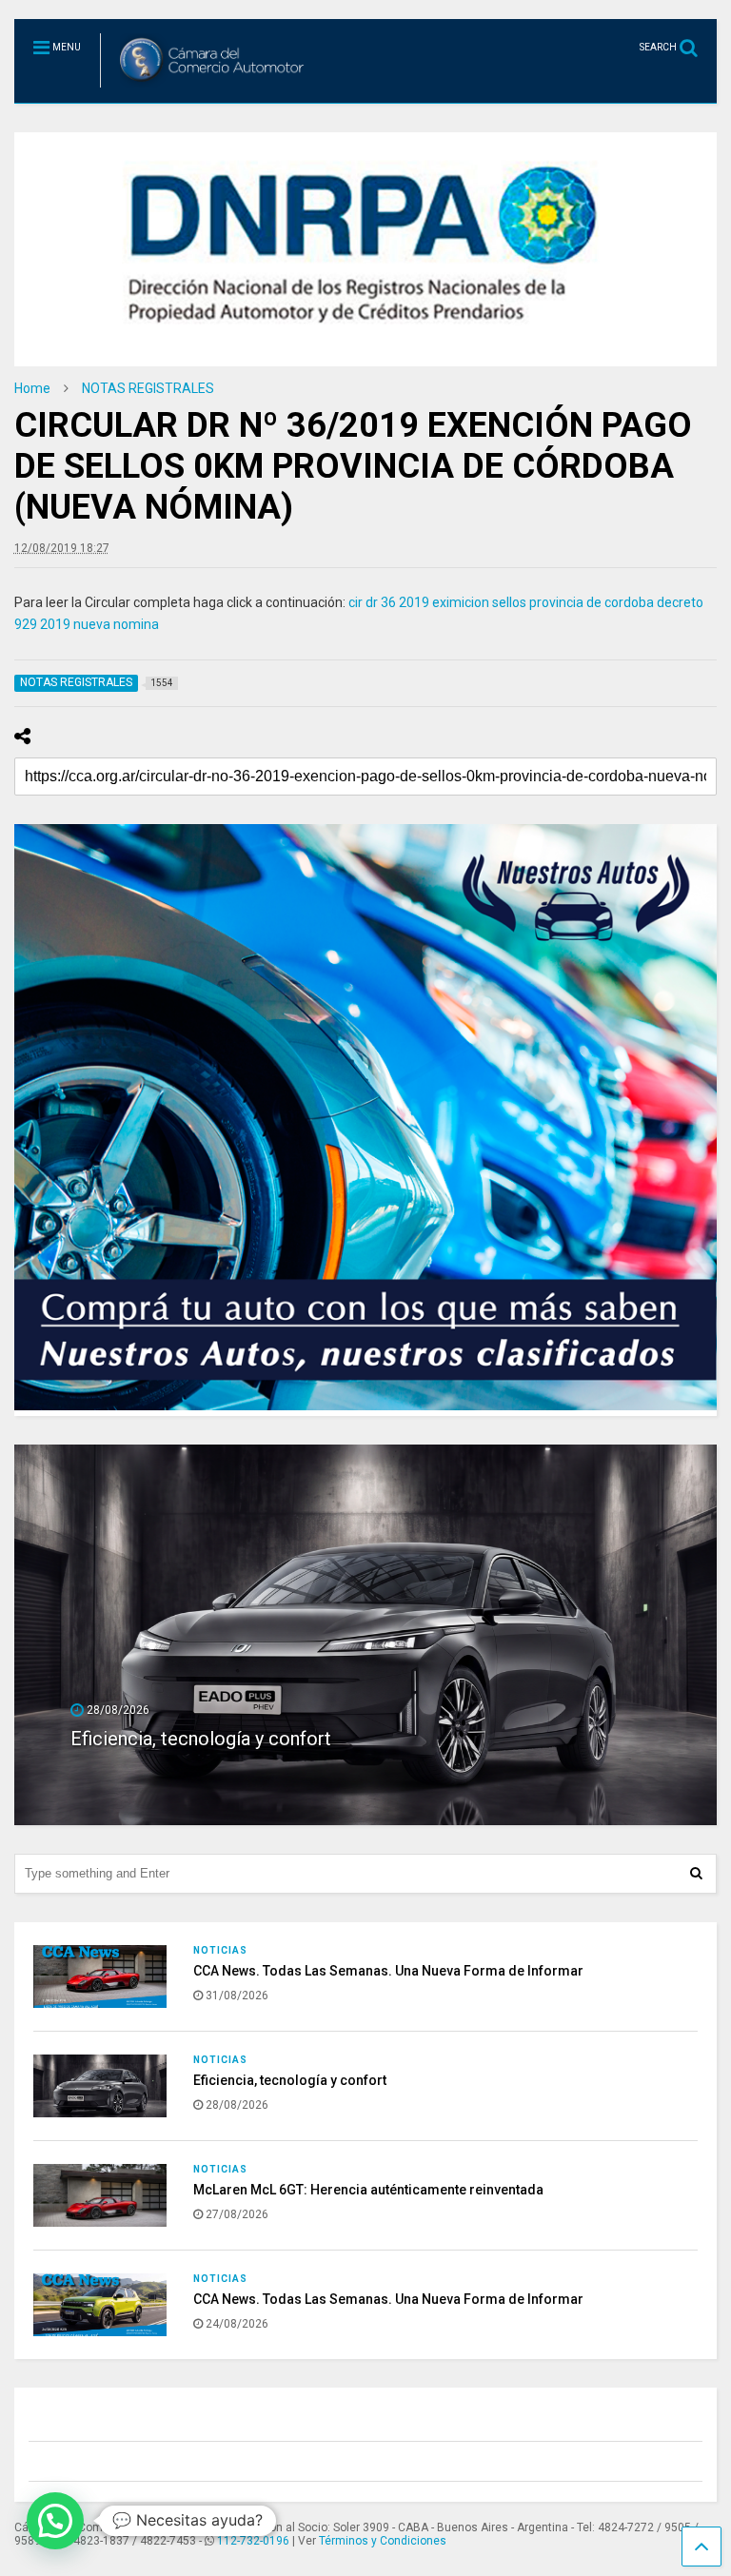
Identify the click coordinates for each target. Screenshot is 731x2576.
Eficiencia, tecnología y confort (290, 2080)
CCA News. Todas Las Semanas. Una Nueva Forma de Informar (388, 1971)
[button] (55, 2521)
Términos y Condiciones (383, 2541)
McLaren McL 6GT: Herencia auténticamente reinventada (309, 1739)
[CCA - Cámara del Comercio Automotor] (205, 88)
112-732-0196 (253, 2541)
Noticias (220, 1950)
